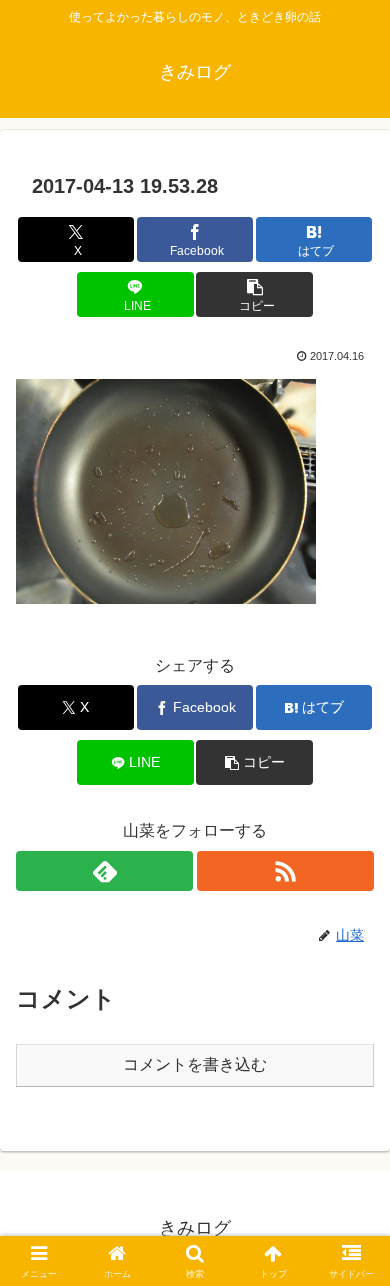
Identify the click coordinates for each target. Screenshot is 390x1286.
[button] (254, 294)
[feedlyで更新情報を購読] (104, 871)
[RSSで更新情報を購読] (285, 871)
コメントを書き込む (195, 1064)
